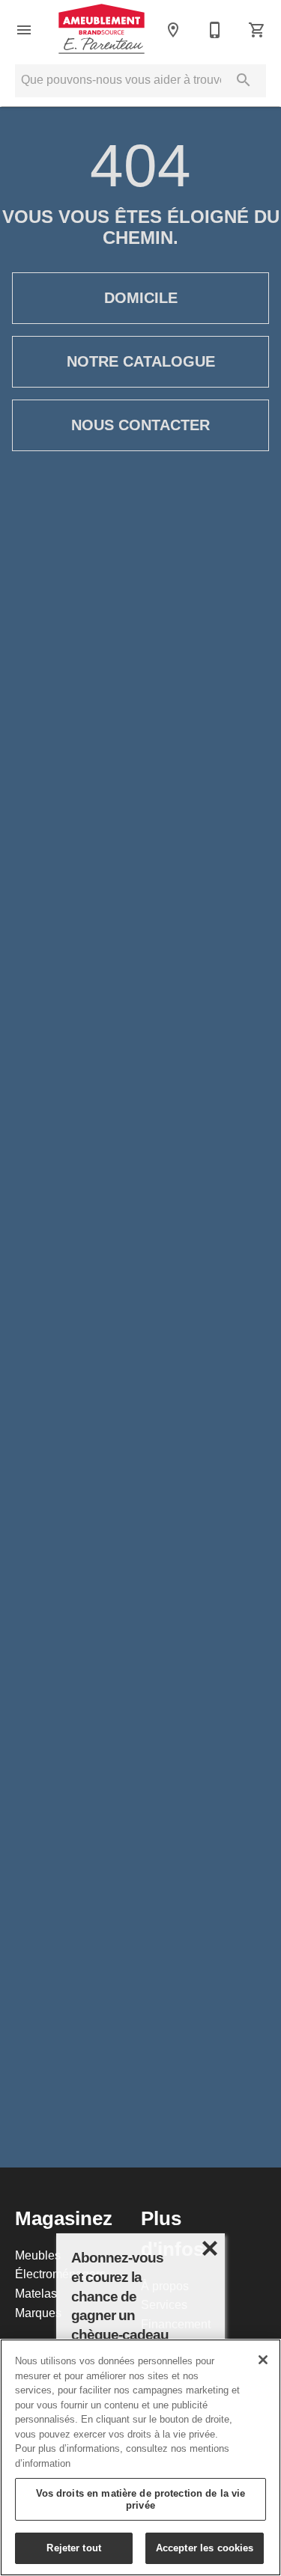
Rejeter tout (74, 2548)
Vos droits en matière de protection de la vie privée (141, 2499)
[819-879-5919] (215, 30)
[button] (24, 30)
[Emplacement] (173, 30)
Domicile (141, 298)
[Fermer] (263, 2360)
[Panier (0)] (257, 30)
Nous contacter (140, 425)
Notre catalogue (141, 361)
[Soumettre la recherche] (244, 80)
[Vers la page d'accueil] (102, 30)
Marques (38, 2313)
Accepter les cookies (205, 2548)
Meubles (38, 2255)
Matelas (36, 2293)
